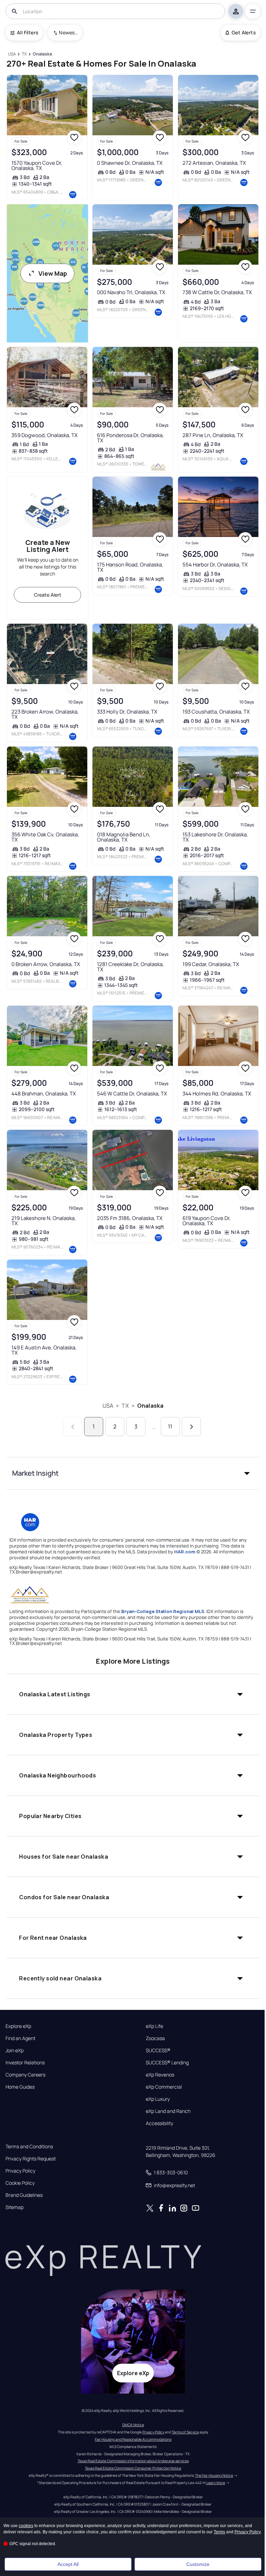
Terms (219, 2532)
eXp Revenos (160, 2075)
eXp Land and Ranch (168, 2111)
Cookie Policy (20, 2183)
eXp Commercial (164, 2087)
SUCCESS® (158, 2050)
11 (170, 1426)
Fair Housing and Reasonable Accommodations (133, 2439)
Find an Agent (20, 2038)
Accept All (68, 2564)
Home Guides (20, 2087)
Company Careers (25, 2075)
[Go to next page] (191, 1427)
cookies (26, 2526)
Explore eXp (18, 2026)
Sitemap (15, 2207)
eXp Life (154, 2026)
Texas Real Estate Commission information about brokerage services (133, 2461)
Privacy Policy (20, 2171)
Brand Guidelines (24, 2195)
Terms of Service (185, 2432)
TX (125, 1406)
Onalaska (150, 1406)
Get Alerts (244, 32)
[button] (133, 1473)
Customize (198, 2564)
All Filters (28, 32)
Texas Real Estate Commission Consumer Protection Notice (133, 2468)
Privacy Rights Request (31, 2159)
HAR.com (185, 1552)
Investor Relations (25, 2063)
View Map (53, 273)
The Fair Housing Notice (214, 2475)
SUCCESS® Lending (167, 2063)
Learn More (216, 2483)
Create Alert (48, 595)
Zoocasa (155, 2038)
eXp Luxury (158, 2099)
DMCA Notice (133, 2425)
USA (108, 1406)
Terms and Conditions (29, 2147)
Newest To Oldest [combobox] (68, 32)
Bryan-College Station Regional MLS (163, 1611)
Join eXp (15, 2050)
